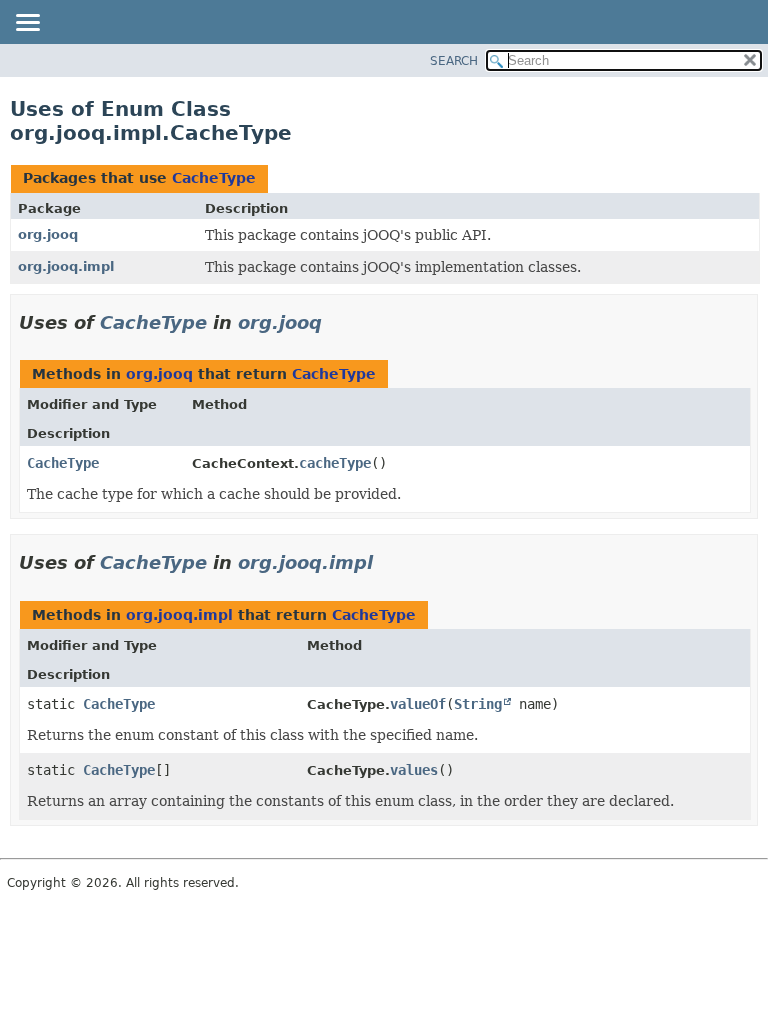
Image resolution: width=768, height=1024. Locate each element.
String (478, 704)
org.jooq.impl (66, 266)
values (414, 770)
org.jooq (48, 234)
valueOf (418, 704)
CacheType (214, 178)
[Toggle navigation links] (27, 24)
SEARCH (454, 61)
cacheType (335, 463)
